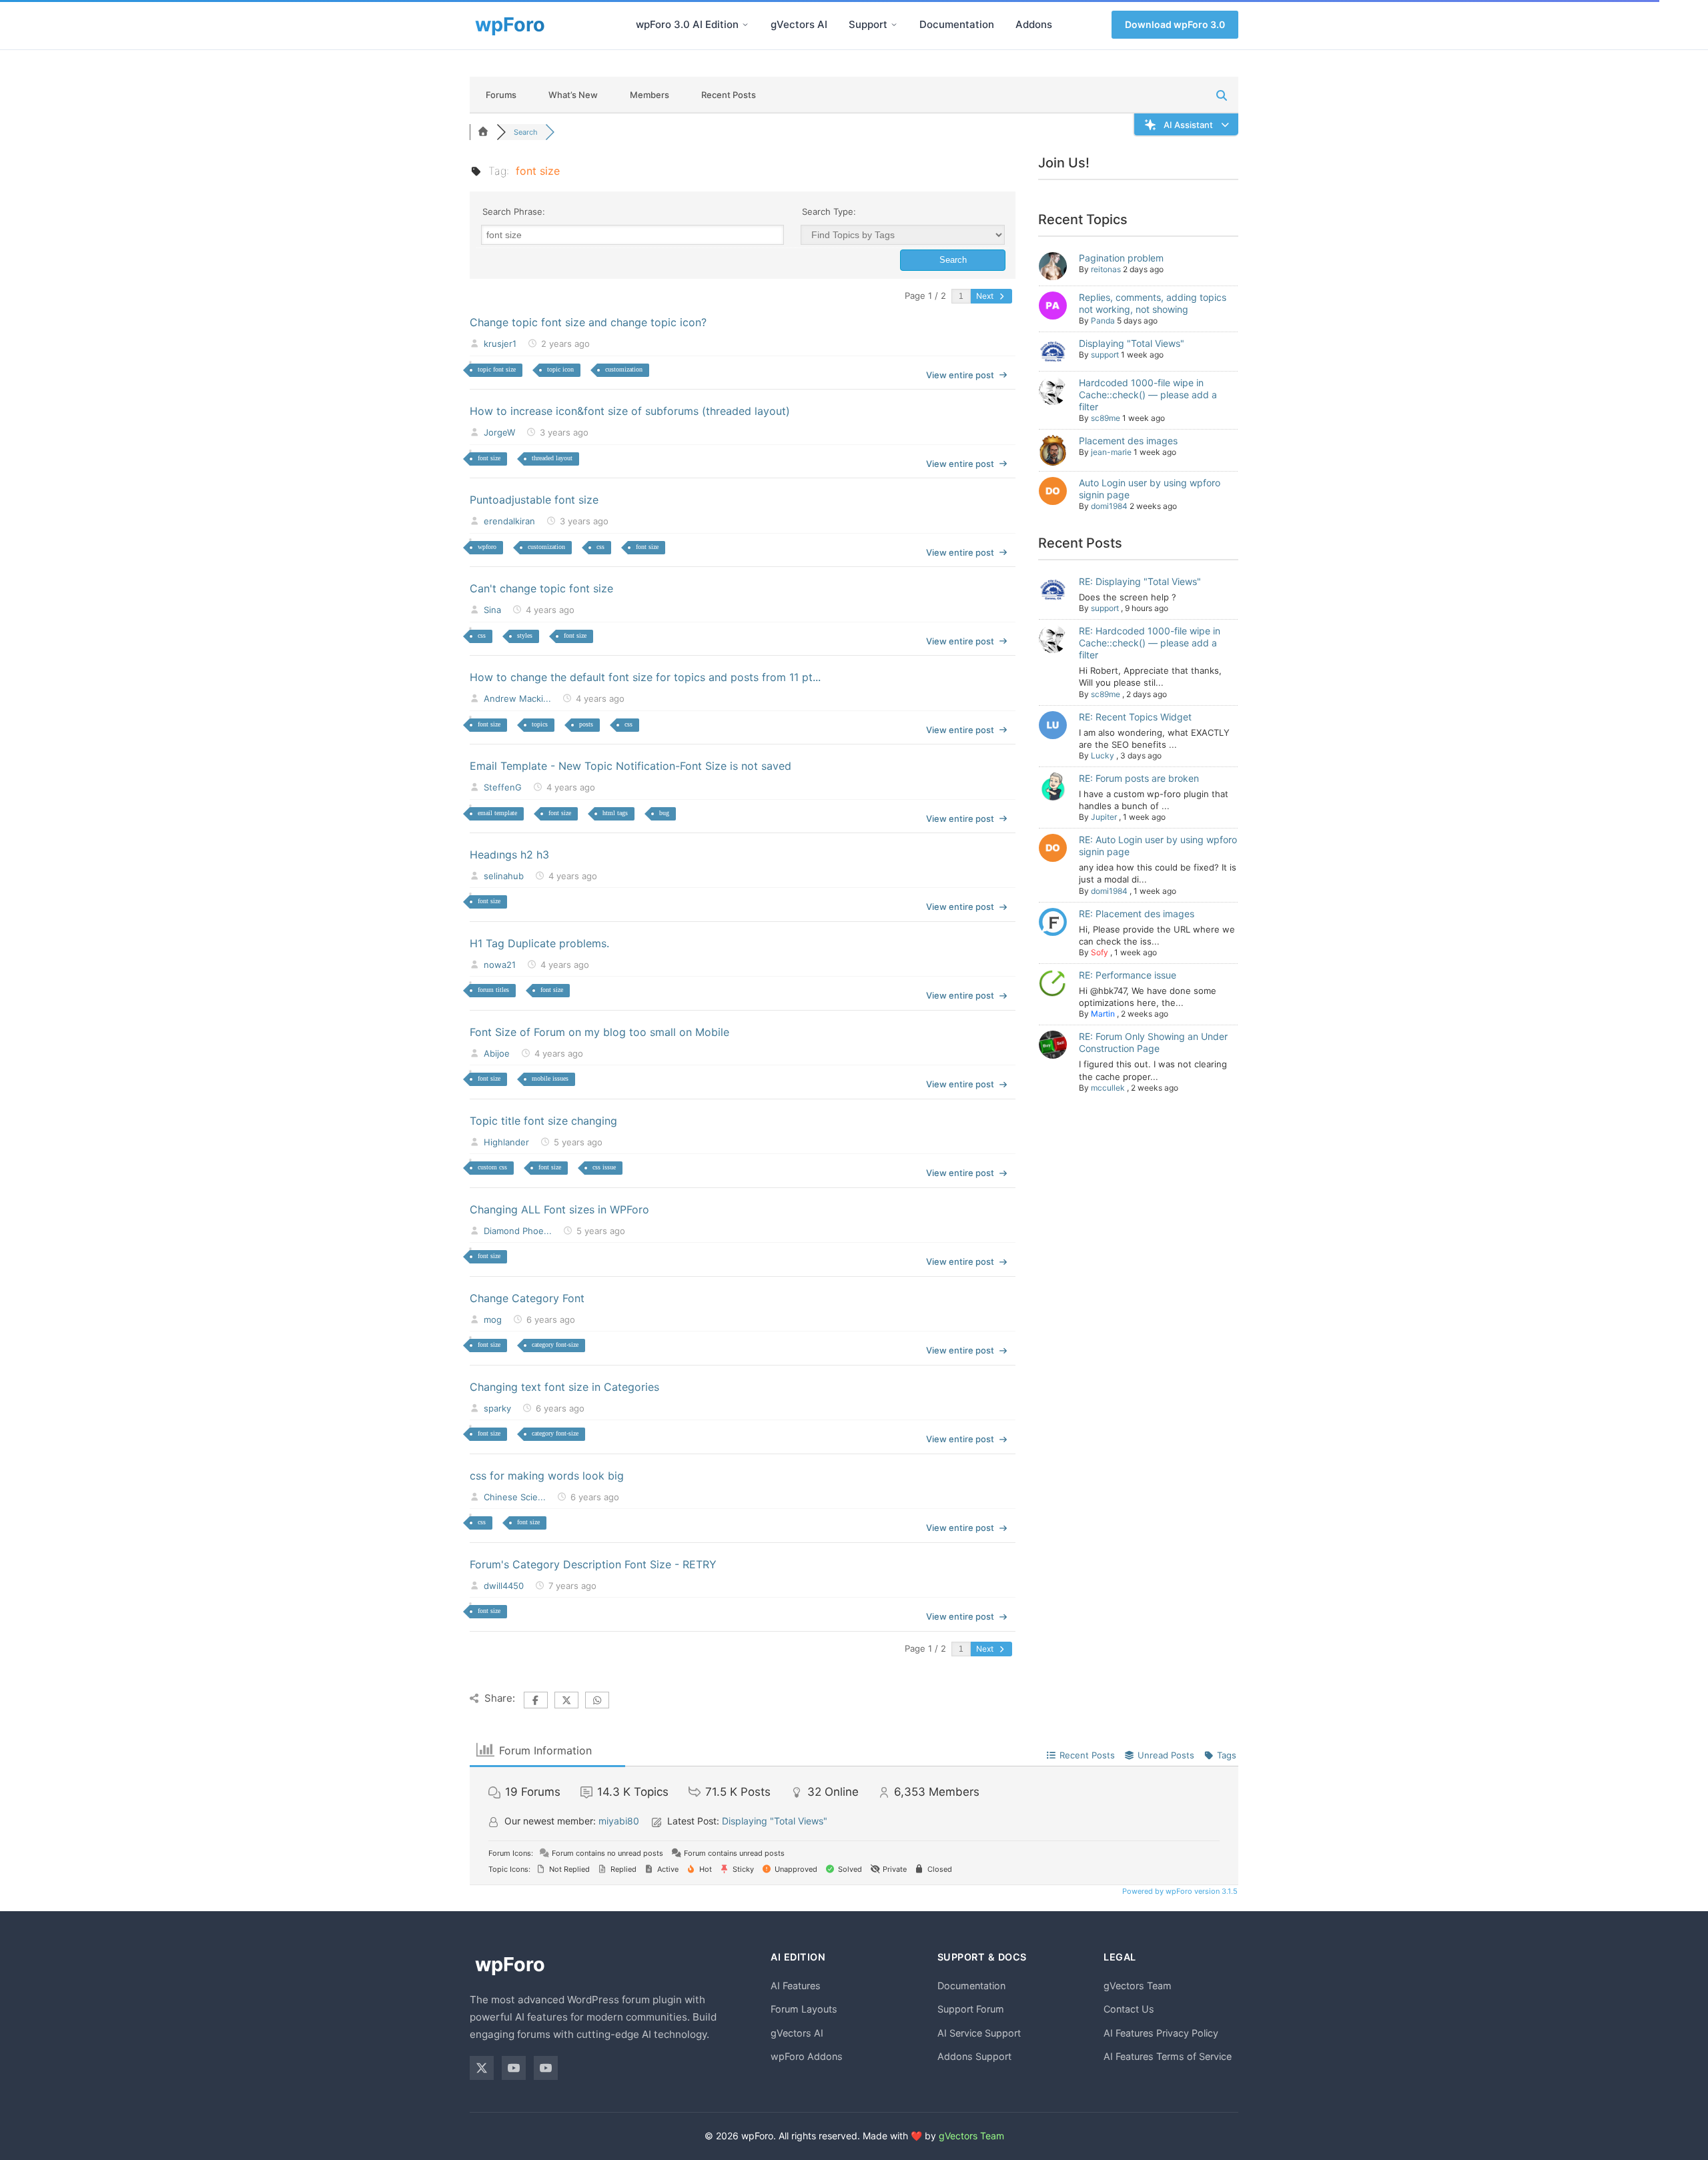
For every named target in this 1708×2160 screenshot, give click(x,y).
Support (868, 24)
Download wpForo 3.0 (1175, 24)
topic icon (560, 369)
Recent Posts (729, 95)
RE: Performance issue (1128, 975)
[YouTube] (514, 2068)
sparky (497, 1408)
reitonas (1106, 269)
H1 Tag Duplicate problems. (539, 943)
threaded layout (552, 458)
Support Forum (971, 2009)
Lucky (1103, 755)
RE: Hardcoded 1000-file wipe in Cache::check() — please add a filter (1150, 643)
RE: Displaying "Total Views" (1140, 581)
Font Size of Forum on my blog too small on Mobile (599, 1032)
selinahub (504, 876)
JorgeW (499, 432)
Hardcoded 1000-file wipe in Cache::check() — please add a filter (1148, 395)
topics (540, 724)
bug (664, 813)
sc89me (1106, 418)
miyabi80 (619, 1821)
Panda (1103, 321)
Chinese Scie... (515, 1497)
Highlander (506, 1142)
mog (493, 1319)
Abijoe (497, 1053)
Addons (1034, 24)
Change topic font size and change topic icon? (588, 322)
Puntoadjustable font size (534, 500)
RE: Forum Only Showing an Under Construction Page (1153, 1042)
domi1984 (1109, 506)
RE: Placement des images (1137, 914)
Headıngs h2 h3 (509, 855)
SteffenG (503, 787)
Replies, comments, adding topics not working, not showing (1153, 303)
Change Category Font (527, 1298)
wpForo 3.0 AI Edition (687, 24)
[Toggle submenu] (745, 25)
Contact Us (1129, 2009)
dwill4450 (504, 1586)
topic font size (497, 369)
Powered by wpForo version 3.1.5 (1179, 1891)
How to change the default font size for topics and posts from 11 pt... (645, 677)
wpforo (487, 547)
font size (489, 458)
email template (497, 813)
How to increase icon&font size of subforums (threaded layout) (630, 411)
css (600, 547)
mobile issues (550, 1078)
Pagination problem (1121, 258)
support (1105, 355)
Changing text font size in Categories (564, 1387)
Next (986, 296)
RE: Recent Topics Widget (1135, 717)
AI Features (796, 1986)
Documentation (957, 24)
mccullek (1108, 1088)
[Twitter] (482, 2068)
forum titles (493, 990)
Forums (501, 95)
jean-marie (1111, 452)
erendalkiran (509, 521)
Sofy (1100, 952)
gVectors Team (1138, 1986)
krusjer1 (500, 344)
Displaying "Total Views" (1132, 343)
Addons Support (974, 2056)
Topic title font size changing (543, 1121)
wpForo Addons (807, 2056)
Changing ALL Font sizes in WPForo (559, 1209)
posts (586, 724)
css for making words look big (547, 1476)
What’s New (573, 95)
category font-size (555, 1344)
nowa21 (500, 965)
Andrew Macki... (517, 698)
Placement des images (1128, 441)
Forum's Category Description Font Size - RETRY (593, 1564)
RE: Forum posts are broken (1139, 778)
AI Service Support (979, 2033)
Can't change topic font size (541, 588)
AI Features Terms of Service (1168, 2056)
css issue (604, 1167)
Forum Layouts (804, 2009)
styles (525, 635)
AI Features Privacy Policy (1161, 2033)
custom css (492, 1167)
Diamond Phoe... (518, 1231)
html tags (615, 813)
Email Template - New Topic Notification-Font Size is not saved (630, 766)
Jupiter (1104, 817)
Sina (492, 610)
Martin (1103, 1014)
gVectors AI (799, 24)
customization (624, 369)
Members (650, 95)
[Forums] (483, 132)
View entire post (960, 375)
